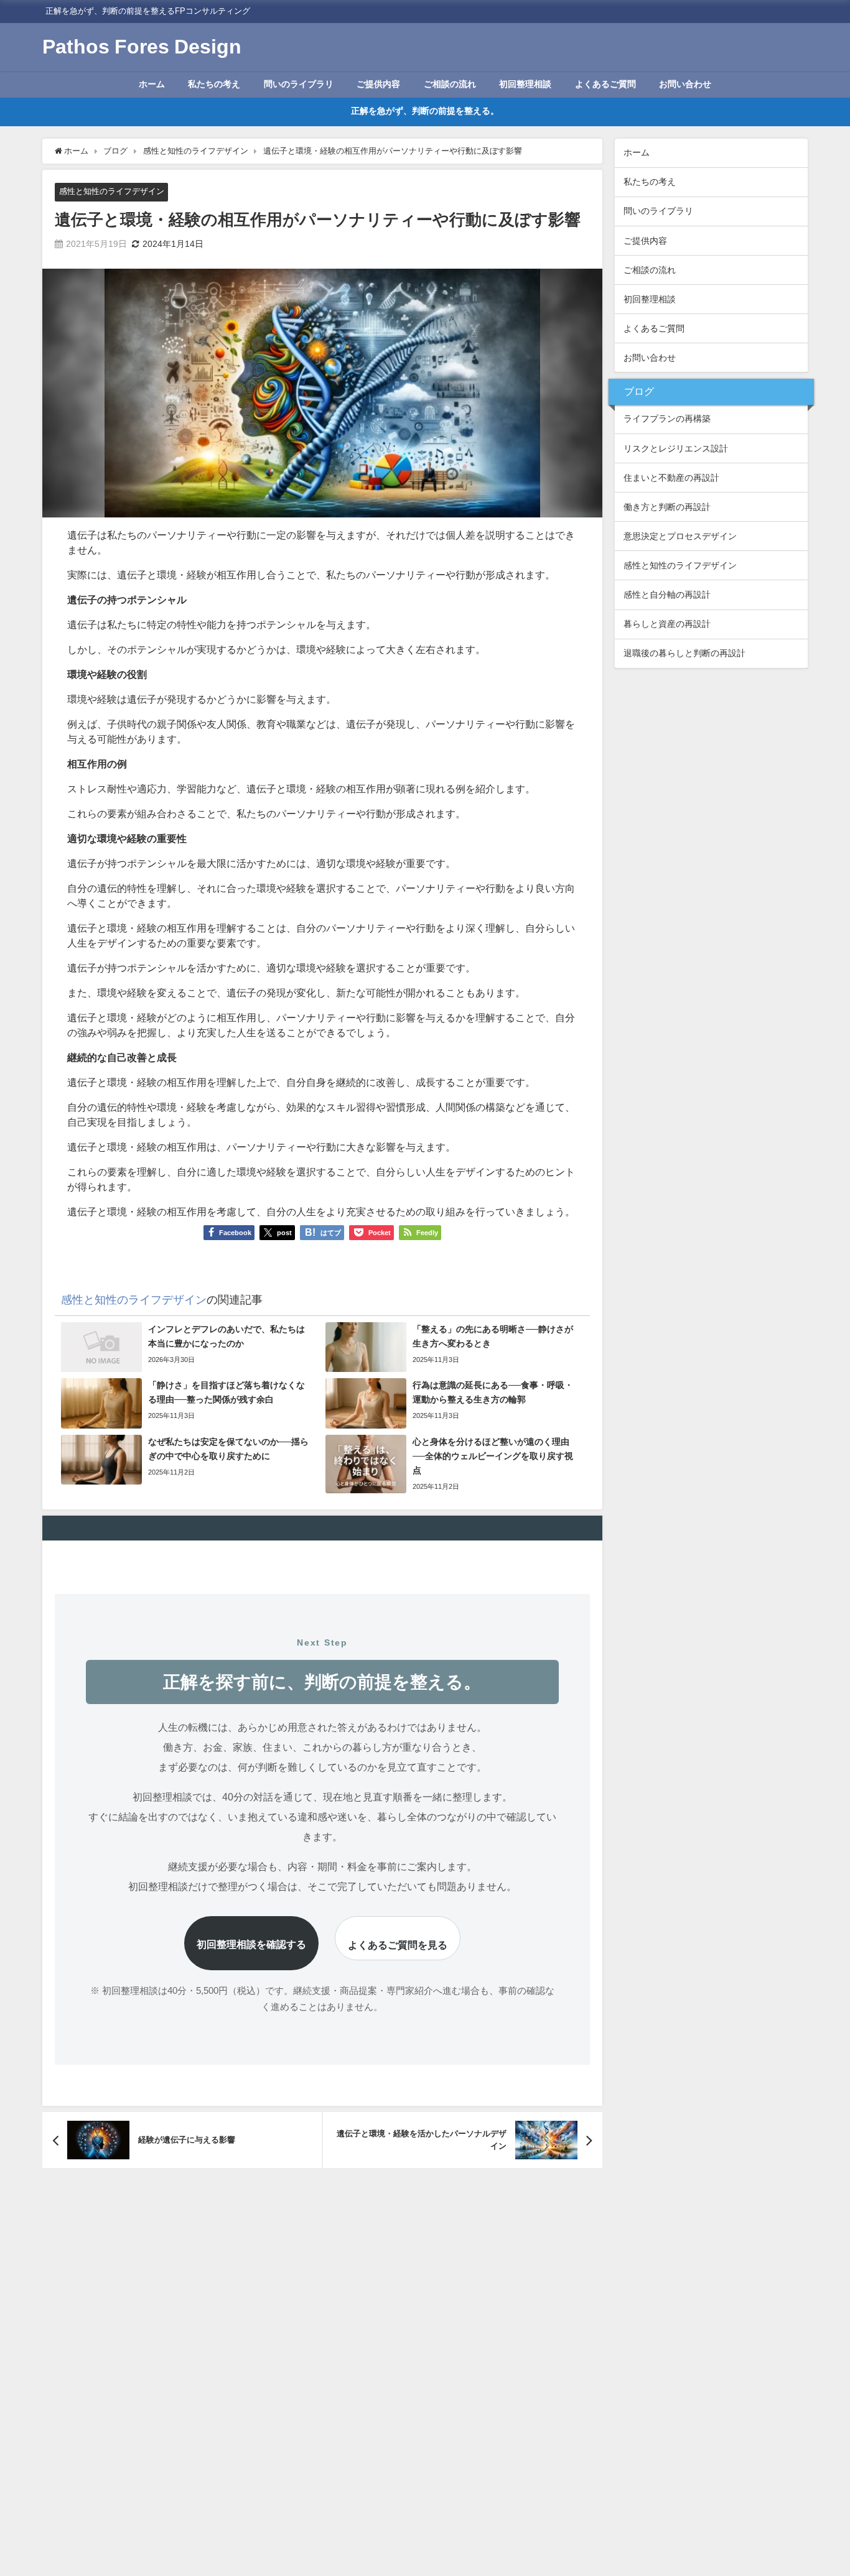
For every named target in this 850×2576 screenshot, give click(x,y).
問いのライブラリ (299, 84)
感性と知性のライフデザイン (112, 191)
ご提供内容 (378, 84)
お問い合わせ (685, 84)
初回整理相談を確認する (251, 1944)
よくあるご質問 (605, 84)
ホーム (152, 84)
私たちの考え (214, 84)
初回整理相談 (525, 84)
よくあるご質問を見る (398, 1945)
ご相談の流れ (450, 84)
